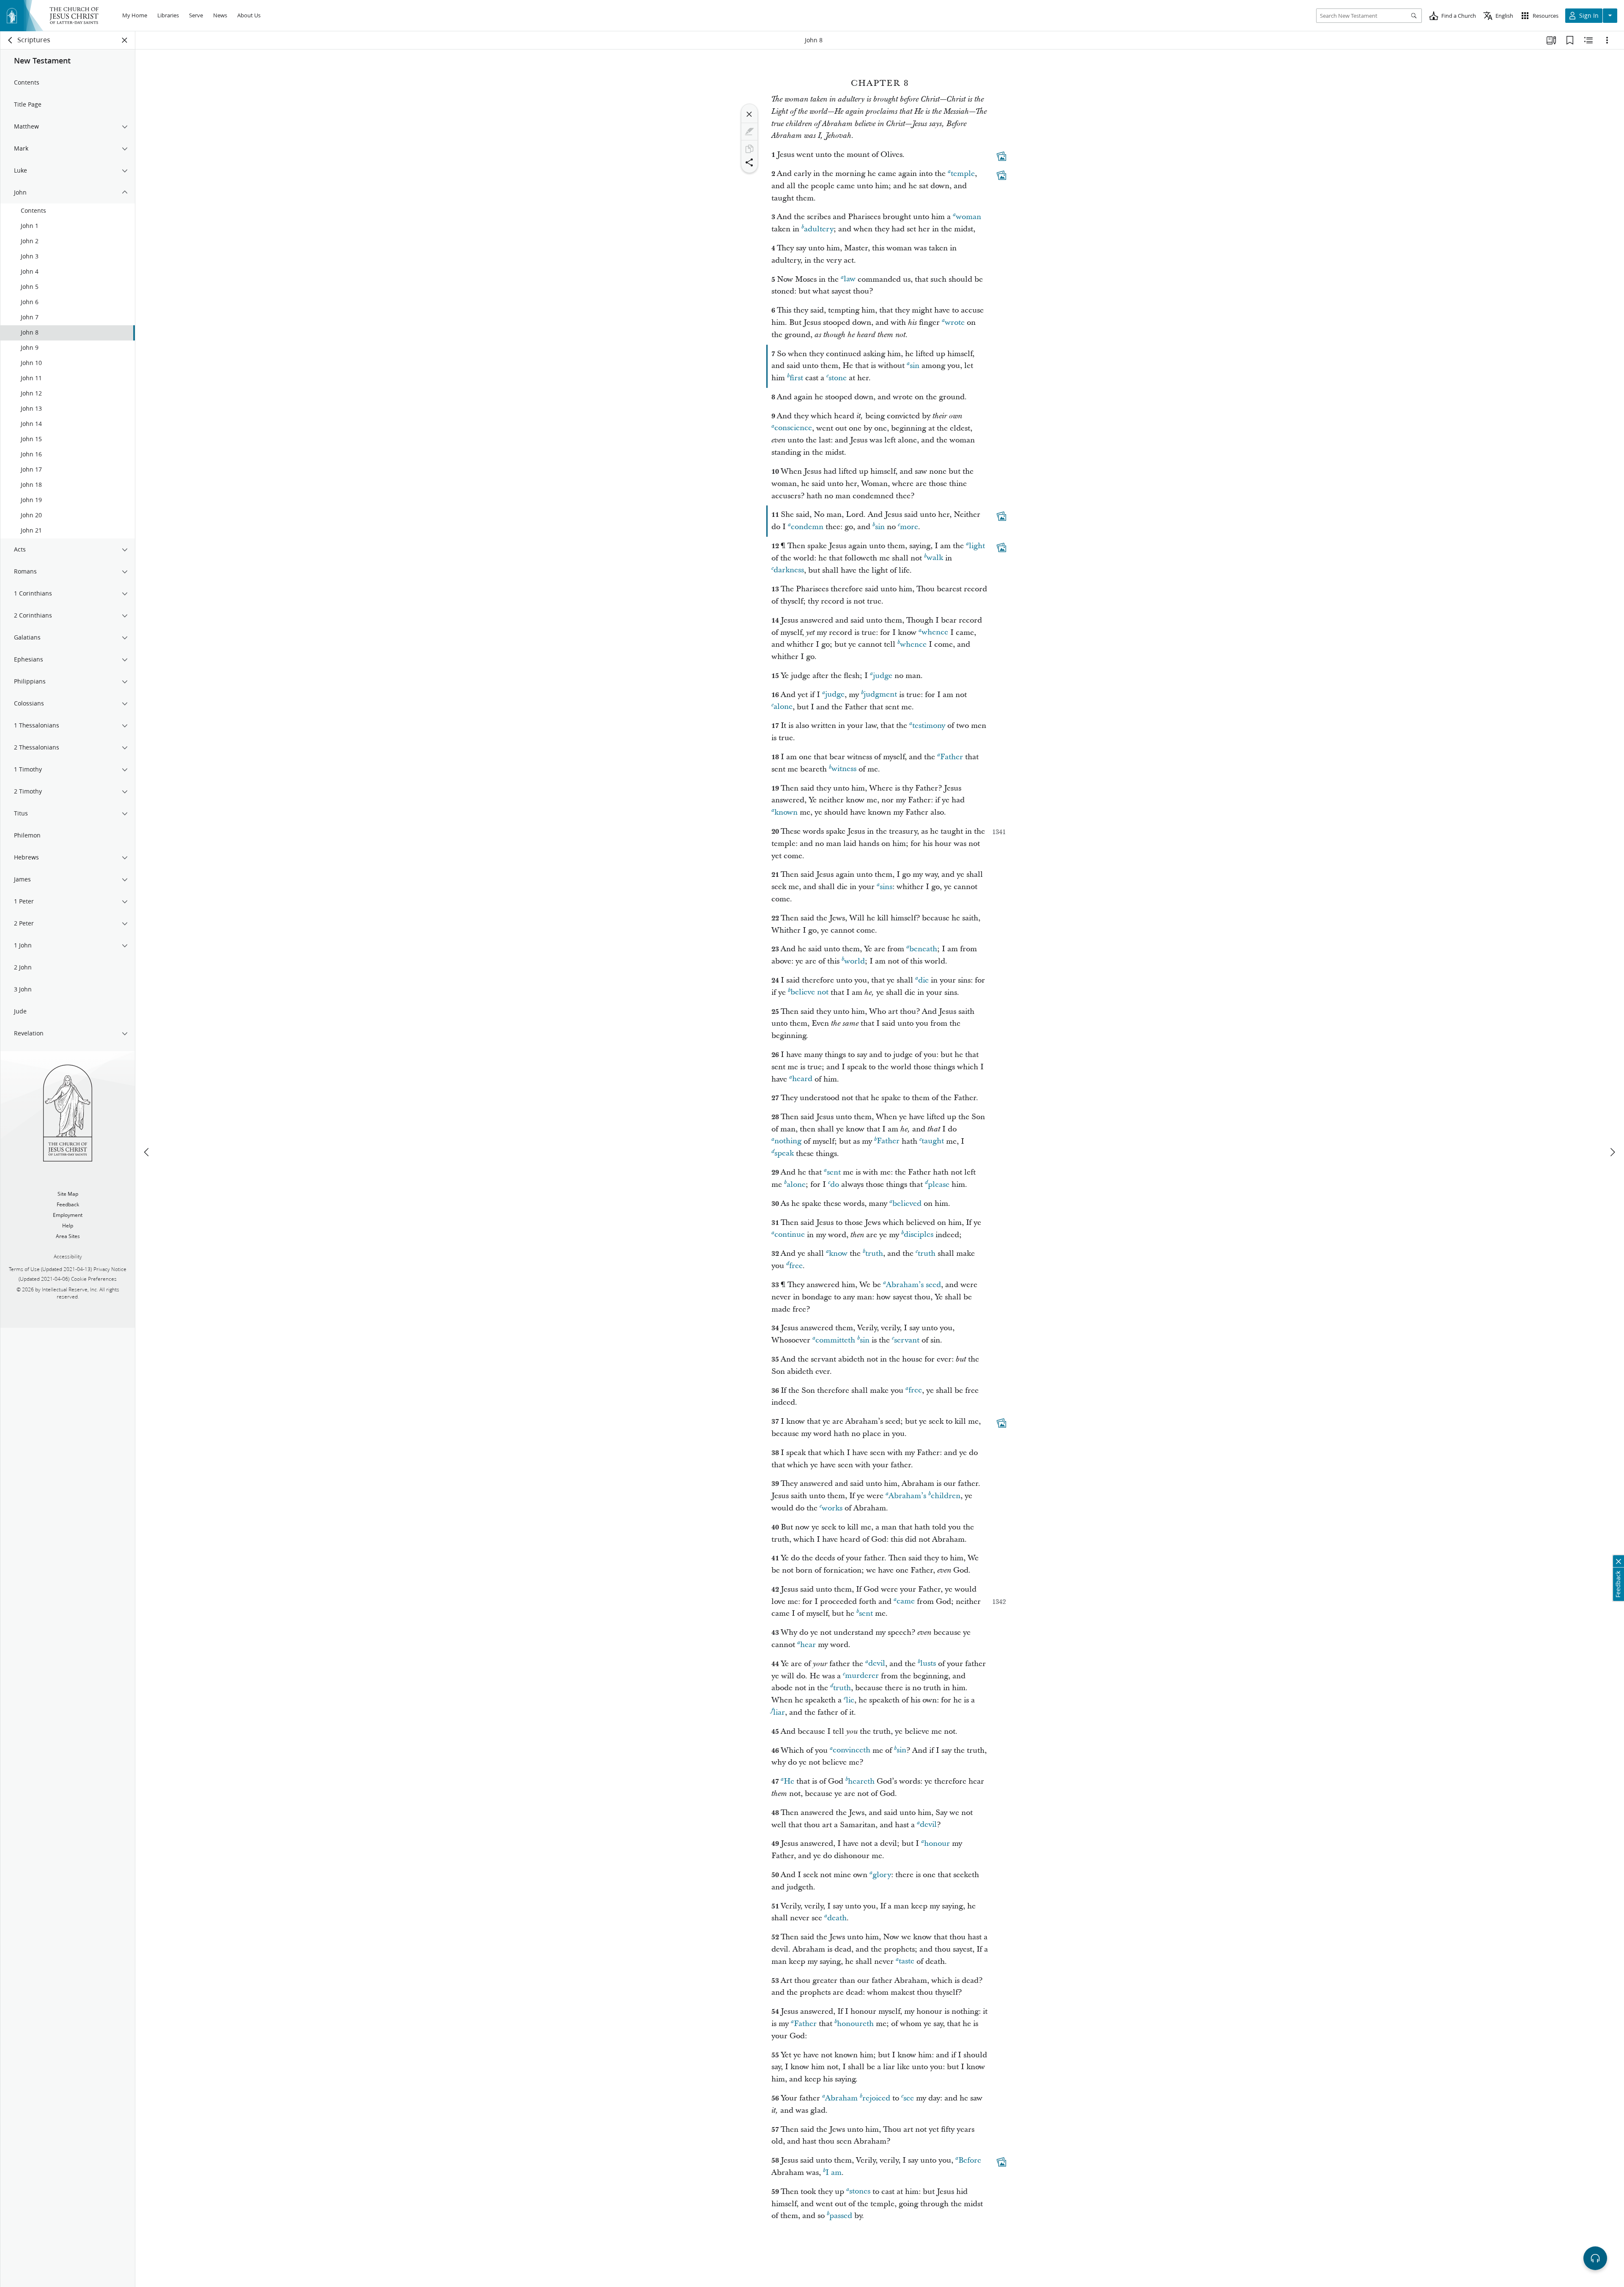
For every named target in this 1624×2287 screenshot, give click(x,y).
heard (802, 1079)
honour (937, 1844)
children (946, 1496)
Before (970, 2160)
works (832, 1508)
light (977, 546)
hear (808, 1645)
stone (838, 378)
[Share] (749, 162)
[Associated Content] (1001, 156)
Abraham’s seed (913, 1285)
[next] (1612, 1152)
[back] (11, 40)
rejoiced (876, 2098)
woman (968, 217)
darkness (789, 570)
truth (874, 1253)
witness (844, 769)
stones (860, 2192)
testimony (929, 726)
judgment (880, 695)
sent (834, 1172)
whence (935, 633)
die (923, 980)
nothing (788, 1141)
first (796, 378)
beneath (923, 949)
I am (834, 2173)
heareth (861, 1781)
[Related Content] (1588, 40)
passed (841, 2216)
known (786, 812)
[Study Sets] (1551, 40)
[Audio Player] (1595, 2258)
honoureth (855, 2024)
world (855, 961)
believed (907, 1204)
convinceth (852, 1750)
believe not (809, 992)
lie (850, 1700)
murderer (862, 1676)
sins (886, 887)
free (796, 1266)
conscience (793, 428)
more (909, 527)
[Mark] (749, 132)
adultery (819, 229)
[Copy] (749, 149)
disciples (919, 1235)
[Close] (749, 114)
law (850, 279)
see (909, 2098)
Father (952, 757)
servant (907, 1340)
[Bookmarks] (1570, 40)
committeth (835, 1340)
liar (779, 1712)
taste (907, 1962)
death (837, 1918)
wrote (955, 323)
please (939, 1185)
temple (963, 174)
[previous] (147, 1152)
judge (883, 676)
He (789, 1781)
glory (882, 1875)
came (906, 1602)
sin (915, 366)
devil (877, 1664)
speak (784, 1154)
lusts (928, 1664)
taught (933, 1141)
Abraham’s (907, 1496)
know (838, 1253)
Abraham (841, 2098)
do (835, 1185)
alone (783, 707)
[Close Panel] (125, 40)
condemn (807, 527)
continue (790, 1235)
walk (935, 558)
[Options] (1607, 40)
